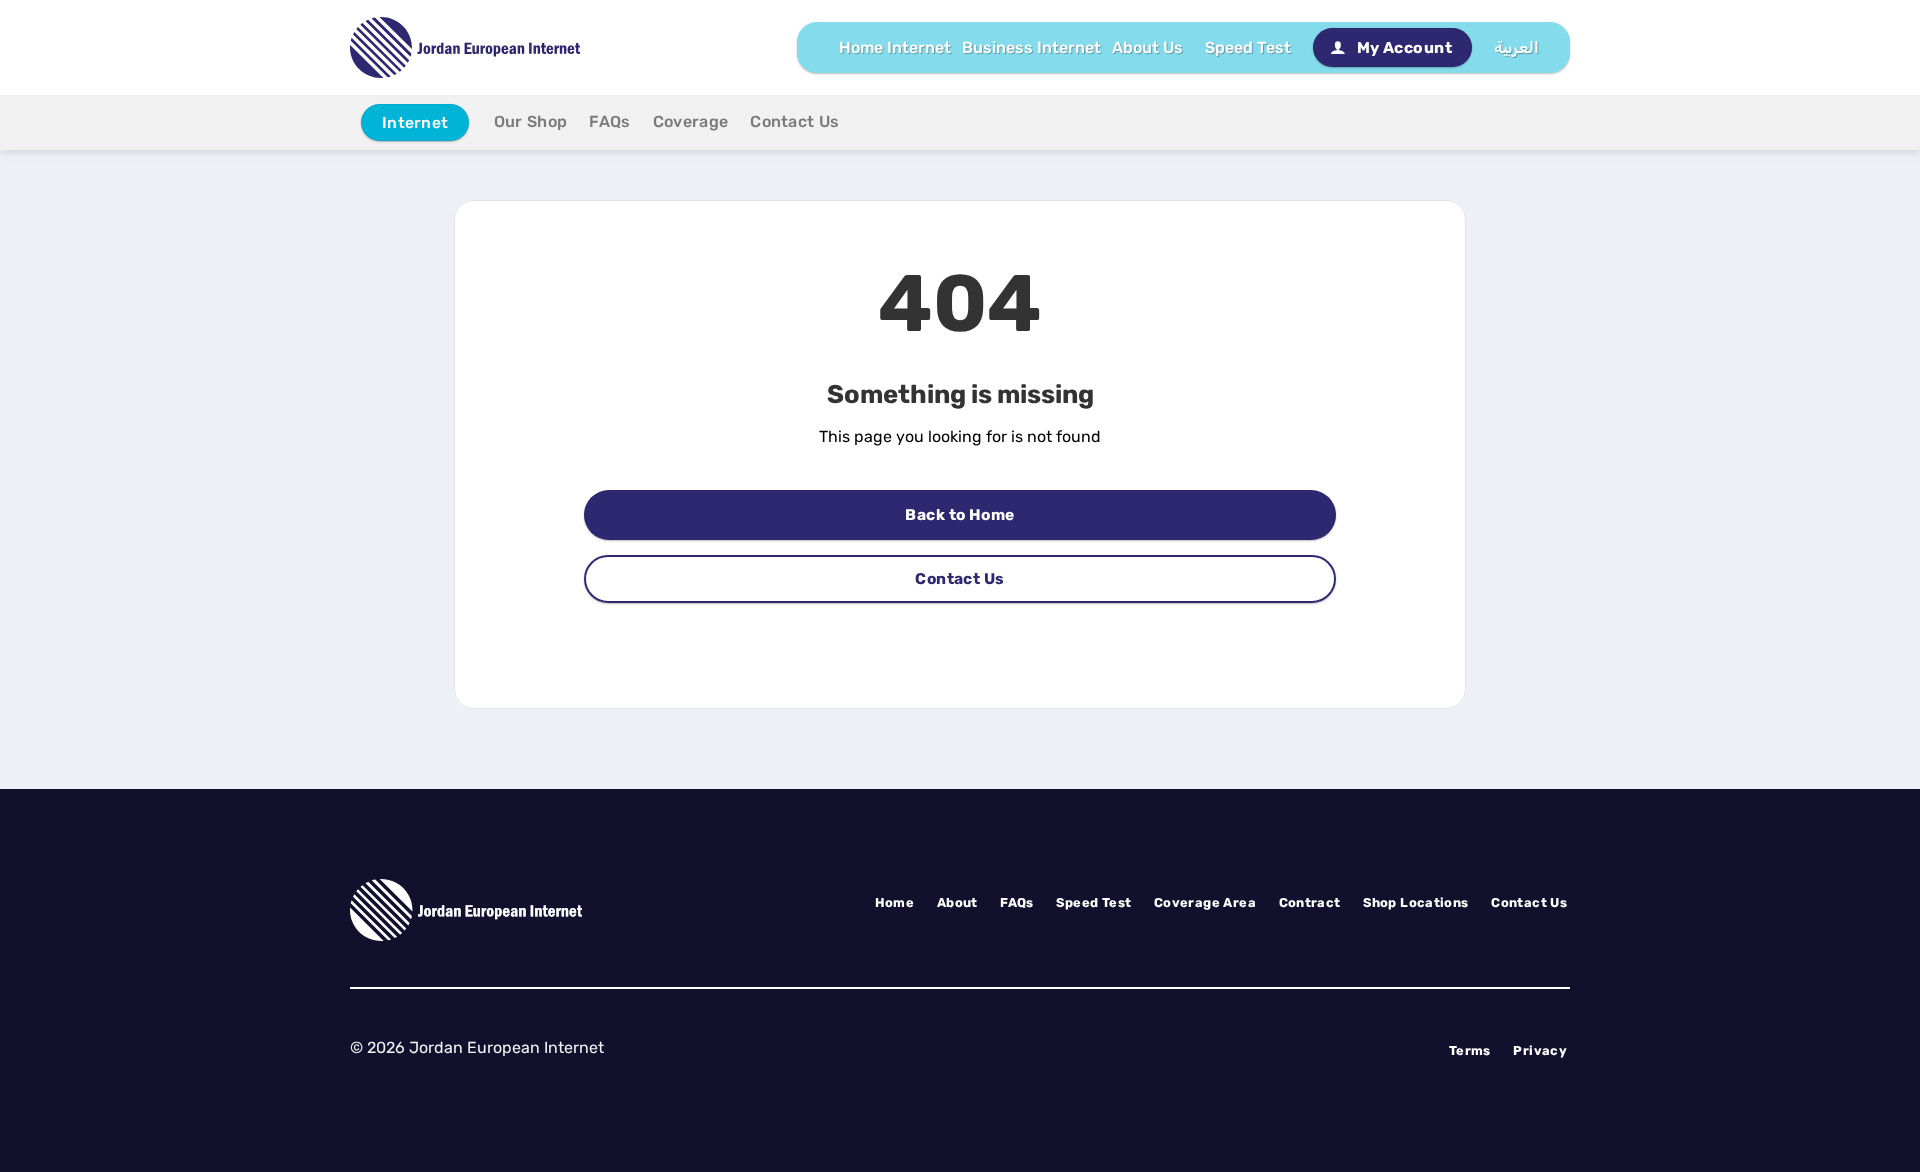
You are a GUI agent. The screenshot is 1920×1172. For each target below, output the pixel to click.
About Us (1147, 47)
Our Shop (531, 121)
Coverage (691, 121)
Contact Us (794, 121)
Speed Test (1248, 47)
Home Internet (895, 47)
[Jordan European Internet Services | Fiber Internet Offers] (465, 48)
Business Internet (1031, 47)
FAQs (609, 121)
